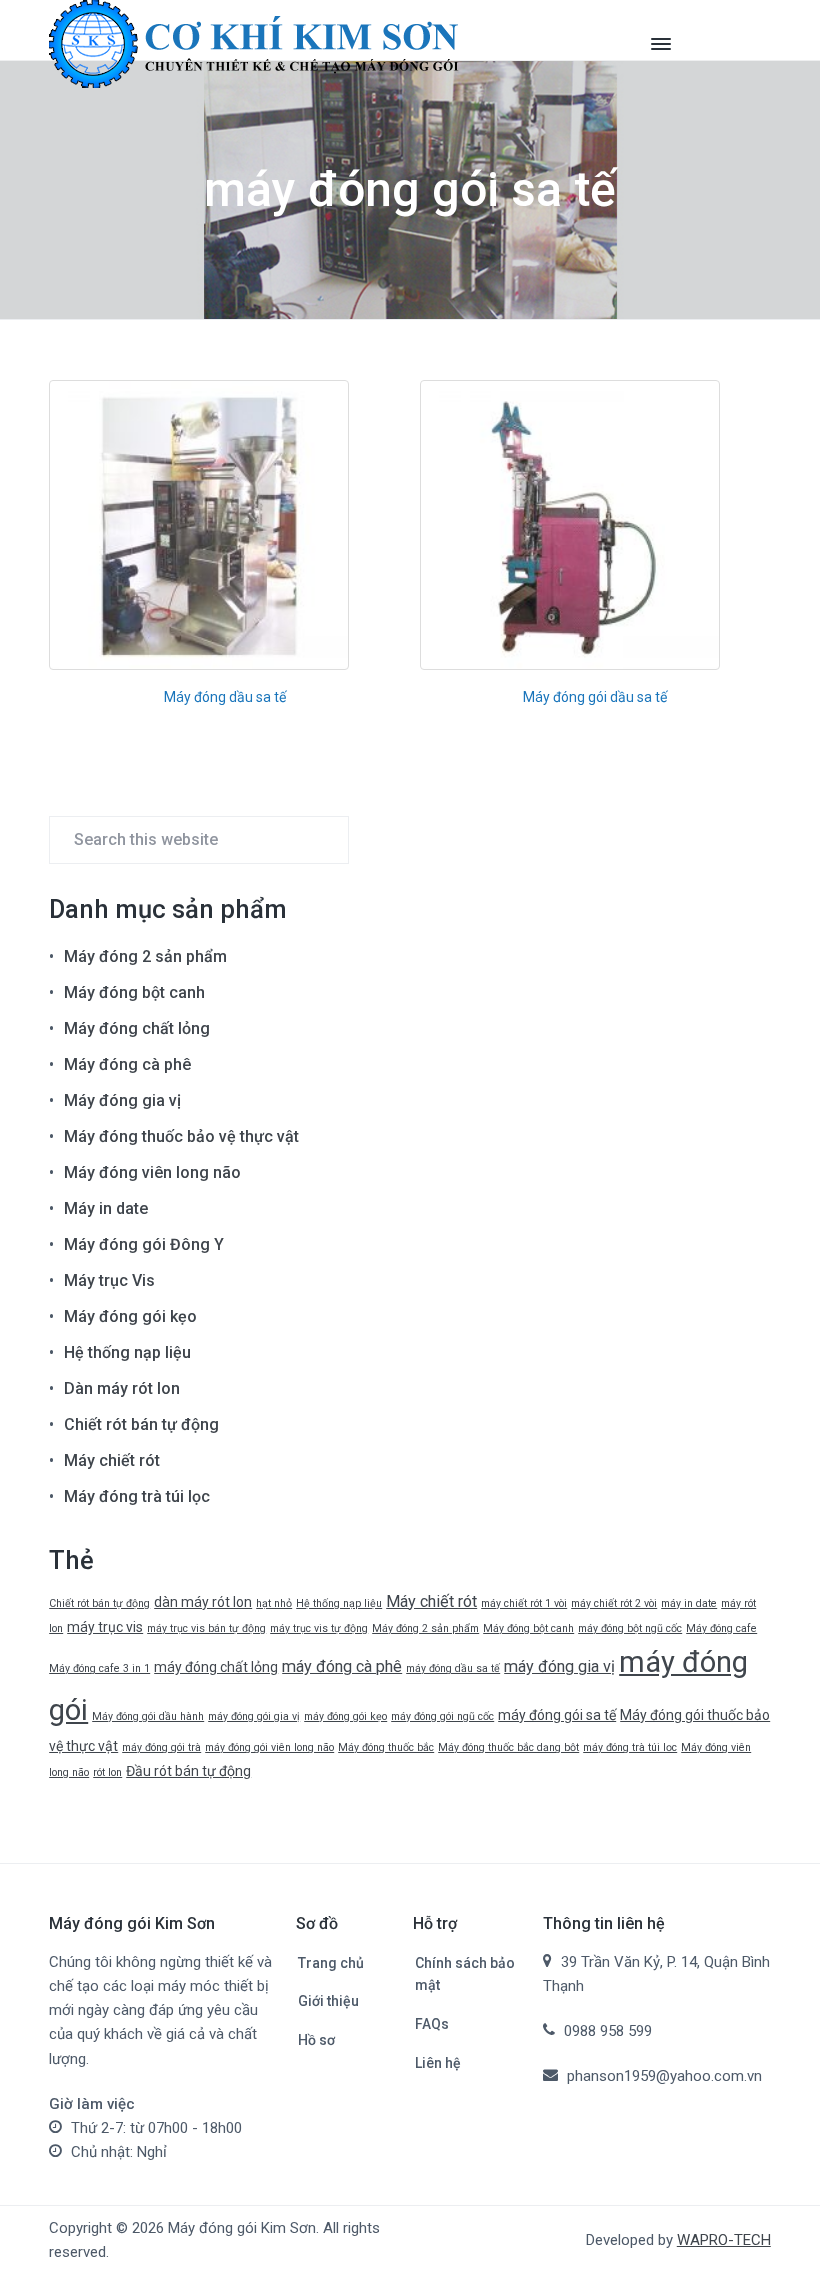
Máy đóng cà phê (127, 1064)
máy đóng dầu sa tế (453, 1668)
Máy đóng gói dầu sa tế (595, 697)
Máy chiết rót (112, 1460)
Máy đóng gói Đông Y (144, 1244)
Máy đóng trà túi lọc (137, 1496)
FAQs (432, 2024)
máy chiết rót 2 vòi (614, 1603)
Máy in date (106, 1208)
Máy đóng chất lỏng (137, 1028)
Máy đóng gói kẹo (130, 1316)
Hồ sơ (316, 2040)
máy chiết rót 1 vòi (524, 1603)
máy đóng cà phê (342, 1666)
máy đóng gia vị (559, 1666)
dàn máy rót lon (203, 1602)
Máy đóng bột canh (134, 992)
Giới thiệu (328, 2001)
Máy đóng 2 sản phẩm (145, 956)
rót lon (107, 1772)
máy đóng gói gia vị (254, 1716)
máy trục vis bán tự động (206, 1628)
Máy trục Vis (109, 1280)
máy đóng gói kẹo (345, 1716)
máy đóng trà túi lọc (630, 1747)
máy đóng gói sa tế (557, 1715)
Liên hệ (438, 2063)
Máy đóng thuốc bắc (386, 1747)
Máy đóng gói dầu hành (148, 1716)
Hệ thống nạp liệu (127, 1352)
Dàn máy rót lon (122, 1388)
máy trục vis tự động (319, 1628)
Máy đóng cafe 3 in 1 (99, 1668)
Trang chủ (331, 1963)
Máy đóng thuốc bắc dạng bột (508, 1747)
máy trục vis (105, 1627)
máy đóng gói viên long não (269, 1747)
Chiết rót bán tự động (141, 1424)
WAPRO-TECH (724, 2240)
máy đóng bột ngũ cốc (630, 1628)
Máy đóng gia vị (122, 1100)
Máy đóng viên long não (152, 1172)
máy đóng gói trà (161, 1747)
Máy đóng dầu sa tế (225, 697)
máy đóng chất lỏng (216, 1667)
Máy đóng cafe (721, 1628)
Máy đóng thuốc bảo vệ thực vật (181, 1136)
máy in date (689, 1603)
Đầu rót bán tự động (188, 1771)
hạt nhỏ (274, 1603)
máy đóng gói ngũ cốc (442, 1716)
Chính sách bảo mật (465, 1974)
